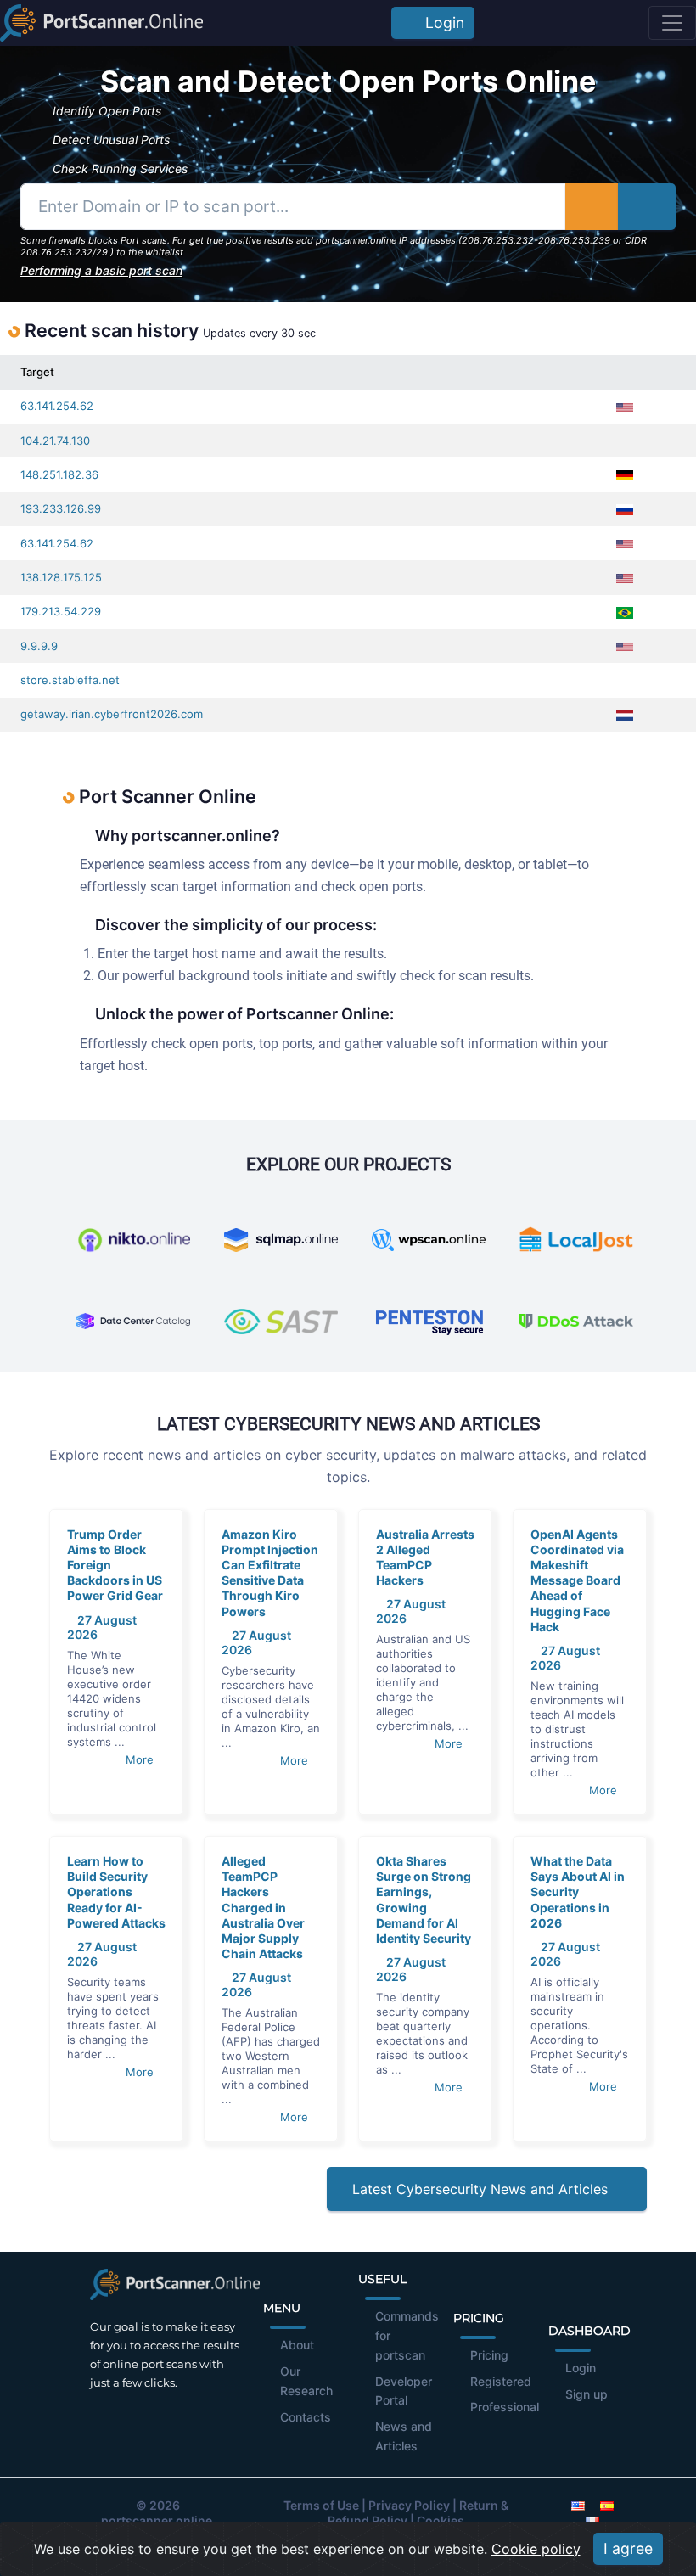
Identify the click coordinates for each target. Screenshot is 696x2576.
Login (441, 22)
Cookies (441, 2520)
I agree (628, 2548)
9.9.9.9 (39, 646)
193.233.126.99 (61, 508)
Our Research (306, 2381)
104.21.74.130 (55, 441)
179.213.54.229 (61, 611)
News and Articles (404, 2436)
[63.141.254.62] (662, 406)
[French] (592, 2520)
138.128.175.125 (61, 577)
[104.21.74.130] (662, 441)
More (141, 1759)
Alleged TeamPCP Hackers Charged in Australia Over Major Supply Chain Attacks (263, 1907)
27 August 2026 (102, 1627)
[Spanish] (607, 2505)
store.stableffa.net (70, 680)
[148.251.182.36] (662, 475)
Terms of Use (321, 2505)
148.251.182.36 (59, 474)
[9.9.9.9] (662, 646)
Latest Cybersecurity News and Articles (482, 2189)
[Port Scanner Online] (101, 23)
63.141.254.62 (57, 406)
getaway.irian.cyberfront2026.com (112, 714)
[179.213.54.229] (662, 612)
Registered (501, 2381)
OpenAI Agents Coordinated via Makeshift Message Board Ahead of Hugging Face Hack (577, 1580)
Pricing (489, 2355)
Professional (505, 2407)
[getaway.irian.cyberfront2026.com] (662, 714)
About (297, 2345)
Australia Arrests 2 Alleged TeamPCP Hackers (425, 1557)
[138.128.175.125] (662, 578)
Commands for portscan (407, 2335)
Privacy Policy (409, 2505)
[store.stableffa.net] (662, 680)
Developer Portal (404, 2391)
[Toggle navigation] (672, 23)
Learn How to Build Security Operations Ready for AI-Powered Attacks (116, 1892)
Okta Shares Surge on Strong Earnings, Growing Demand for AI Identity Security (424, 1900)
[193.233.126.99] (662, 509)
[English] (578, 2505)
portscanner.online (157, 2520)
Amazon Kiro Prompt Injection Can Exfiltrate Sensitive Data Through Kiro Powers (270, 1573)
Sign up (587, 2394)
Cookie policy (536, 2549)
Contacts (306, 2417)
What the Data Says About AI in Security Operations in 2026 (578, 1892)
